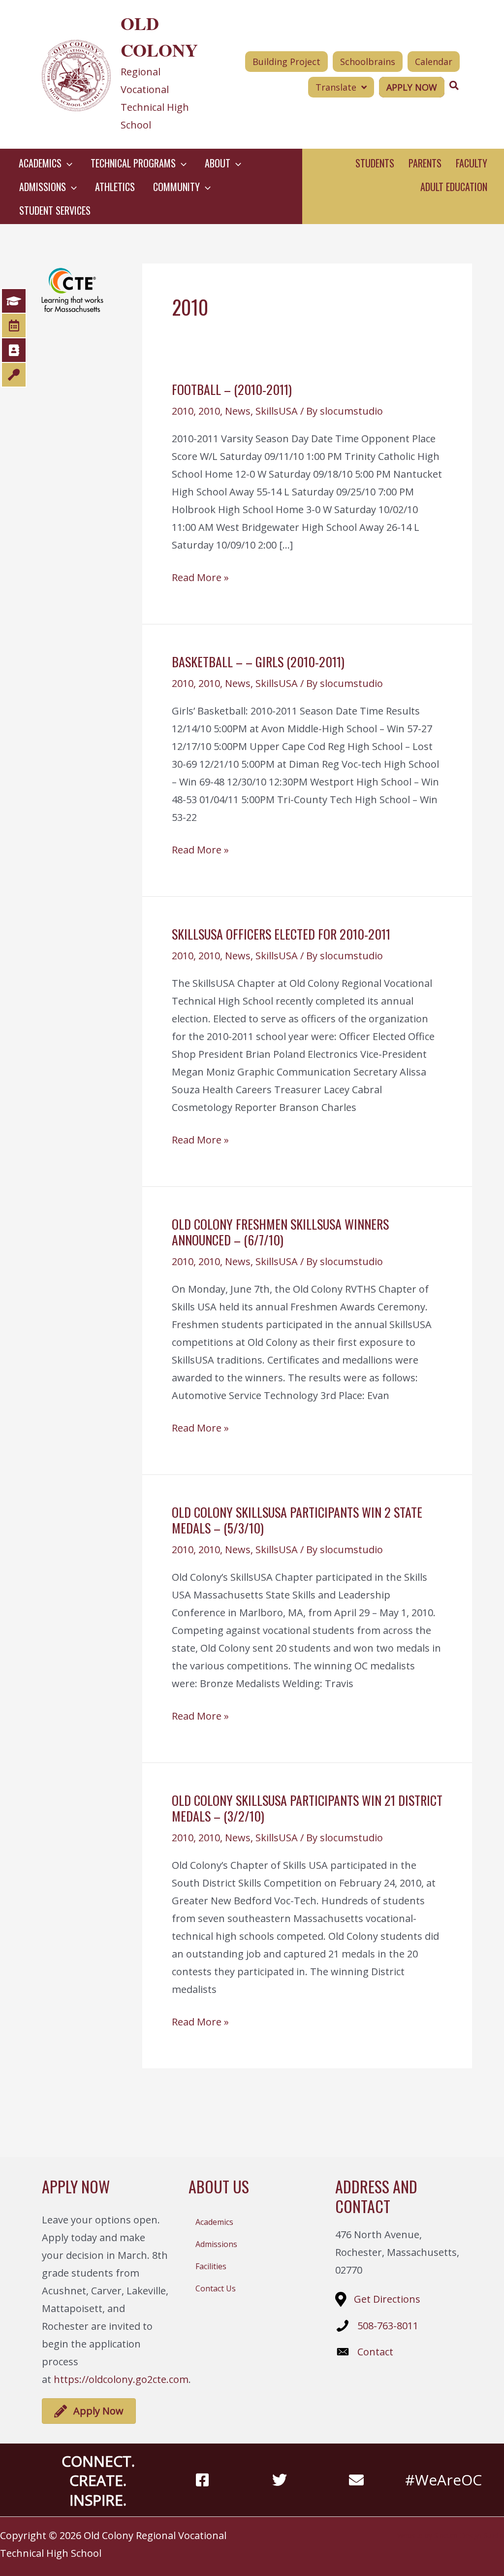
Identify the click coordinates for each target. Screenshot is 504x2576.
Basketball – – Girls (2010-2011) (258, 662)
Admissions (216, 2244)
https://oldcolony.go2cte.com (121, 2379)
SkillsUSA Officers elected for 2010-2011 (281, 934)
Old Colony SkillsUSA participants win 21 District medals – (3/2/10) (307, 1808)
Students (375, 163)
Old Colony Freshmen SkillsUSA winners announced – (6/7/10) (280, 1232)
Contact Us (216, 2288)
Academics (214, 2222)
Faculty (472, 163)
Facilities (211, 2266)
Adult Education (454, 187)
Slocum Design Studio (469, 2535)
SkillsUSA (277, 411)
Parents (425, 163)
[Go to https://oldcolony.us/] (124, 74)
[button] (67, 163)
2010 (183, 411)
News (238, 411)
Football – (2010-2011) (232, 389)
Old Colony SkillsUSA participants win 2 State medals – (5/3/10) (297, 1520)
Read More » (200, 578)
